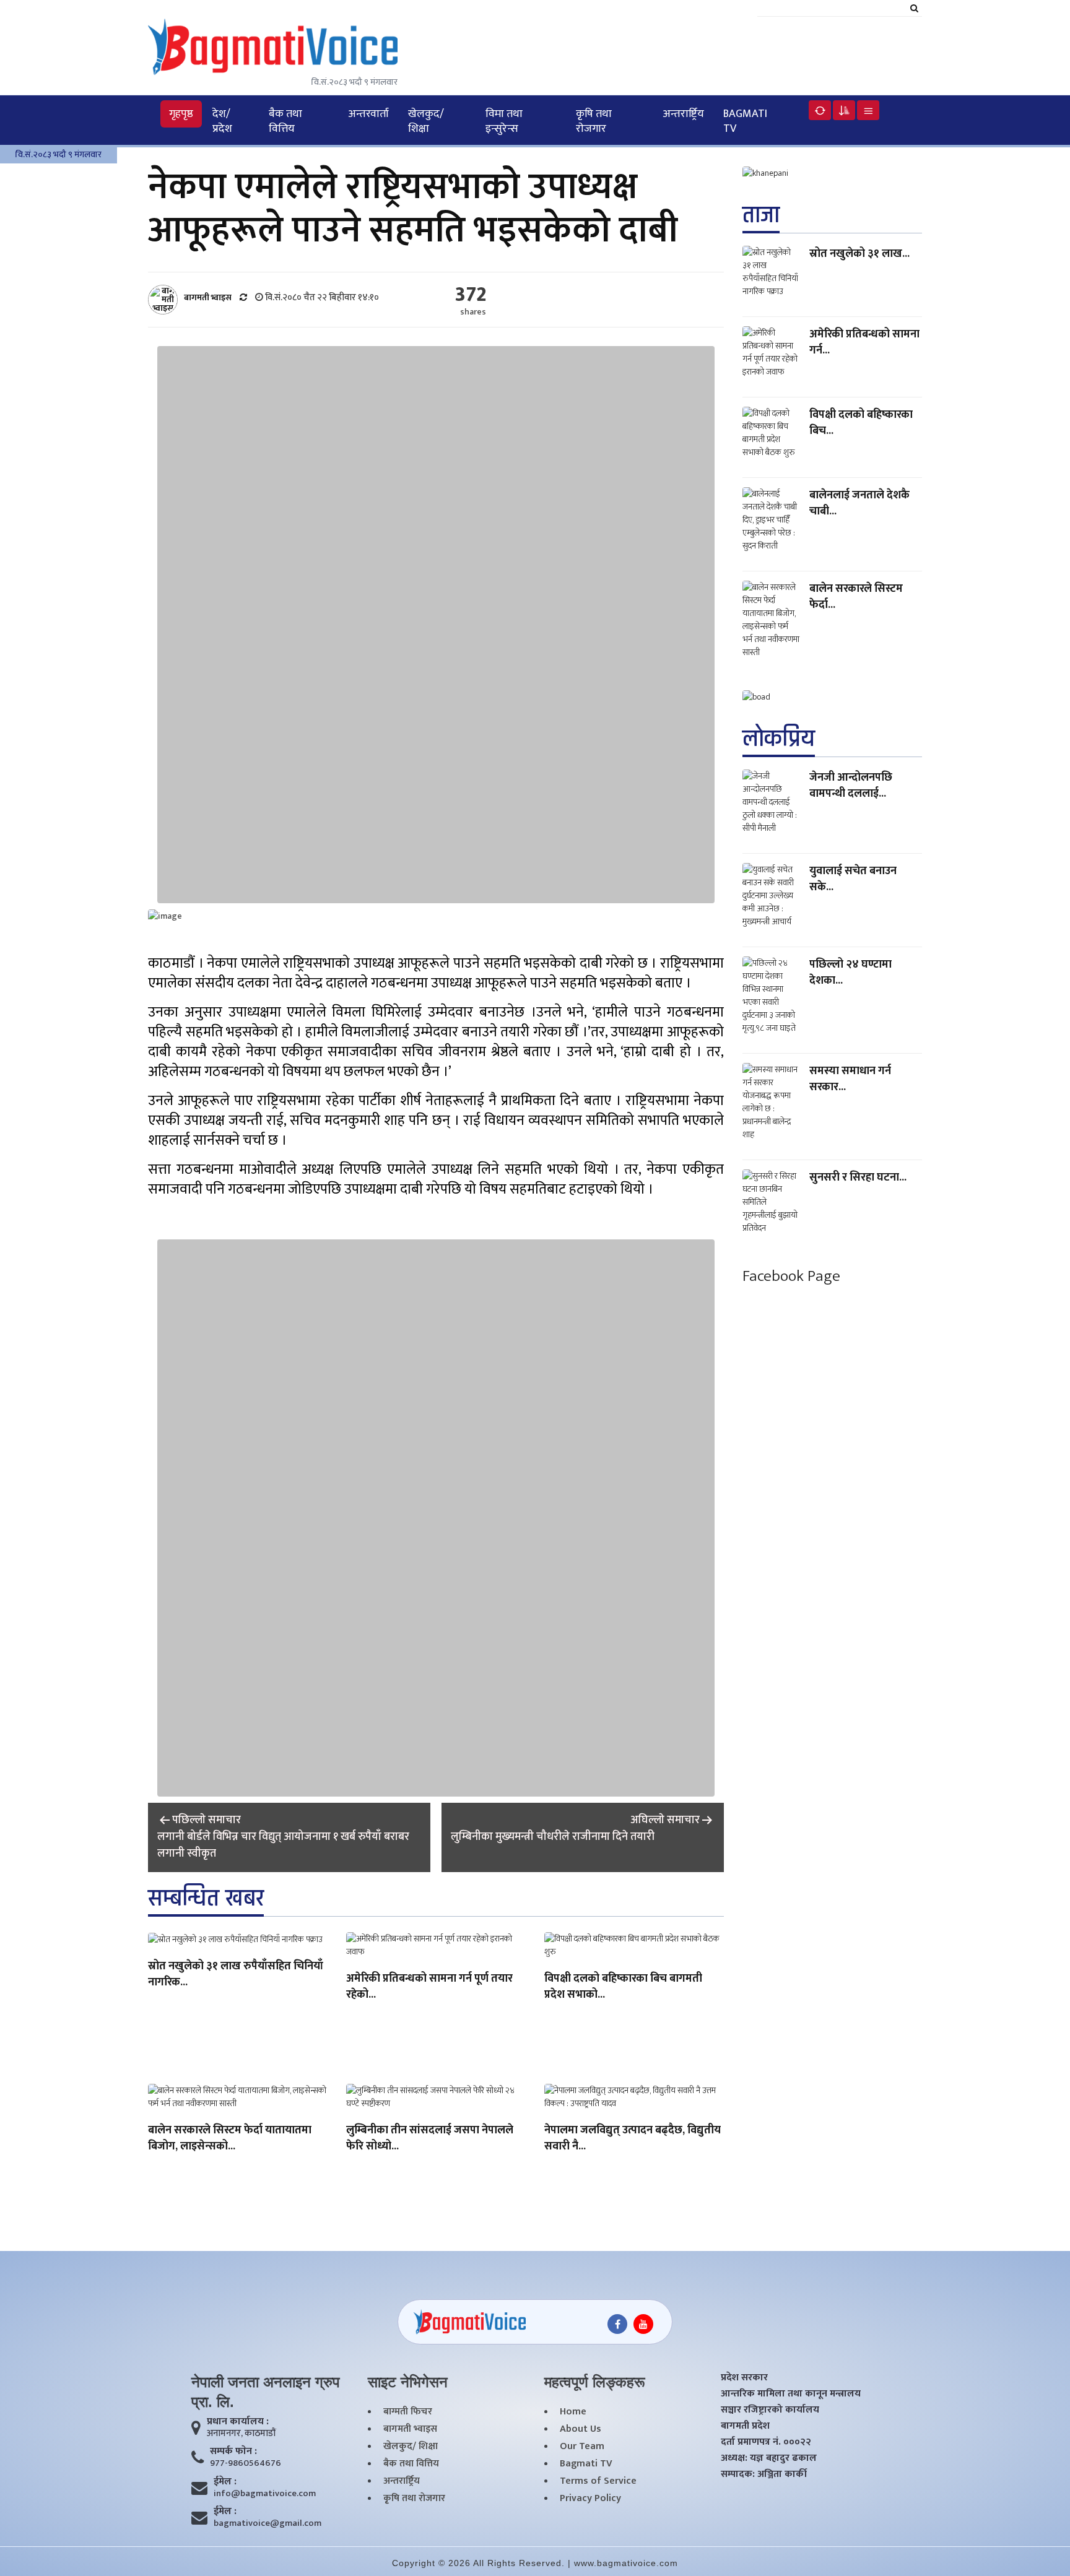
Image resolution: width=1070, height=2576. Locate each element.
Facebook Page (791, 1276)
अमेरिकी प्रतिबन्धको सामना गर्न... (864, 342)
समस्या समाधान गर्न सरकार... (850, 1079)
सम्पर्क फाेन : (233, 2452)
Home (573, 2412)
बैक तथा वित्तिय (285, 121)
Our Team (582, 2447)
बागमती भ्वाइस (410, 2429)
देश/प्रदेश (222, 121)
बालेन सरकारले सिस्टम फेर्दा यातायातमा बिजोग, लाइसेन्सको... (230, 2139)
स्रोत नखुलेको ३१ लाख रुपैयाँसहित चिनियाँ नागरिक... (236, 1975)
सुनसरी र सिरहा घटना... (858, 1177)
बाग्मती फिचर (408, 2412)
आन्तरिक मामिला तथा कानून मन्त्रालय (791, 2394)
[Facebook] (617, 2324)
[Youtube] (643, 2324)
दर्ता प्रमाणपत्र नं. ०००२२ (766, 2442)
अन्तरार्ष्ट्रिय (683, 114)
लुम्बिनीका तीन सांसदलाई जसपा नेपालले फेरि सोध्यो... (430, 2139)
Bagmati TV (745, 121)
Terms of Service (598, 2481)
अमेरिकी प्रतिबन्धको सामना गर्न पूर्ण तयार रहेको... (429, 1987)
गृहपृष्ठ (181, 114)
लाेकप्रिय (779, 739)
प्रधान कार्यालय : (238, 2422)
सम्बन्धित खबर (206, 1898)
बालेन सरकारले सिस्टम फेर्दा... (856, 597)
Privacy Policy (590, 2499)
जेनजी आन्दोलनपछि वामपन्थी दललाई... (851, 786)
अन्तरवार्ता (368, 114)
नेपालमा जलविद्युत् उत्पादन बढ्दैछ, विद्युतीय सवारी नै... (633, 2139)
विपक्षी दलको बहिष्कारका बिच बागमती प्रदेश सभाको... (623, 1987)
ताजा (761, 215)
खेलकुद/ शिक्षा (426, 121)
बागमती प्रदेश (745, 2426)
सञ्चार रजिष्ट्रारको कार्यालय (770, 2410)
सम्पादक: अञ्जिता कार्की (764, 2474)
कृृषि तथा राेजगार (594, 121)
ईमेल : (225, 2482)
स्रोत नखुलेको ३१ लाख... (859, 254)
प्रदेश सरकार (744, 2378)
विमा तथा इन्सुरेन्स (504, 121)
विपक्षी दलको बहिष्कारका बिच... (861, 423)
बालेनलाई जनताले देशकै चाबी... (859, 503)
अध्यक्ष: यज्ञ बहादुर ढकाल (769, 2458)
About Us (581, 2429)
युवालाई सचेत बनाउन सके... (853, 879)
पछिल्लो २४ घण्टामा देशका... (850, 973)
